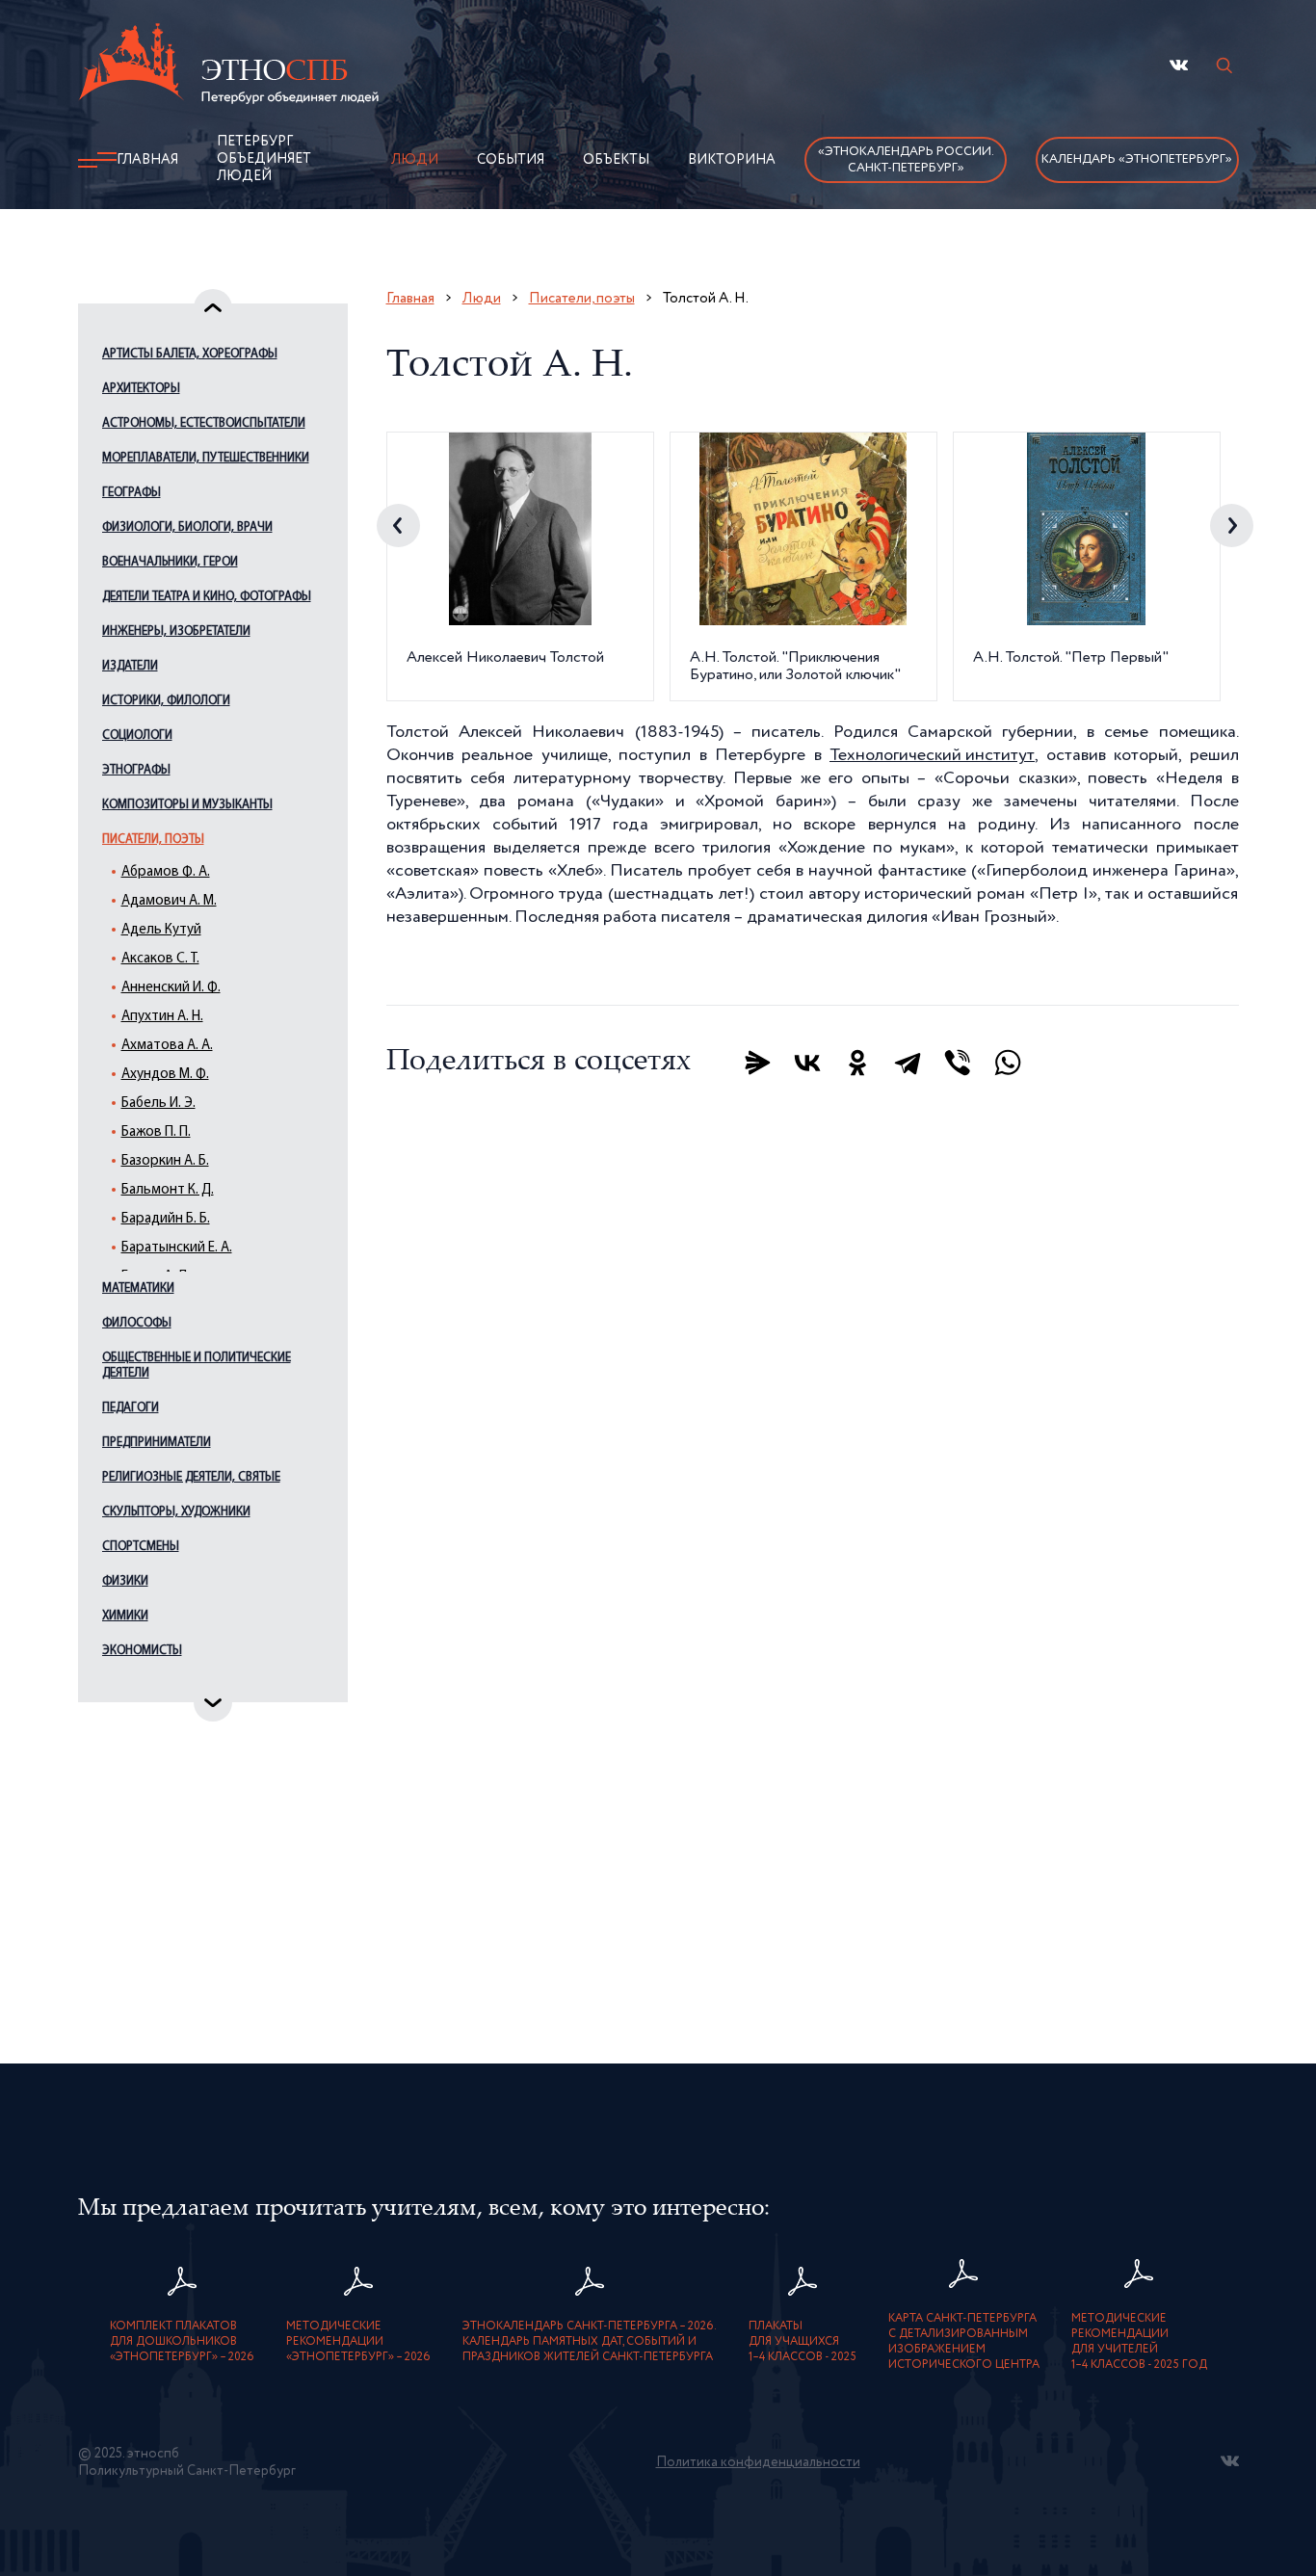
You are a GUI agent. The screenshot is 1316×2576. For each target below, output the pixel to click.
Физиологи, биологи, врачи (187, 527)
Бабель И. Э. (158, 1104)
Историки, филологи (166, 701)
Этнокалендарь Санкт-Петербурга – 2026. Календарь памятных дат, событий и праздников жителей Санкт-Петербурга (590, 2342)
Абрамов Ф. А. (166, 872)
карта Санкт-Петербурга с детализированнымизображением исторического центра (964, 2342)
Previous (398, 526)
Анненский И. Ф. (171, 988)
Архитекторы (141, 389)
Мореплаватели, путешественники (206, 458)
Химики (125, 1616)
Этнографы (136, 770)
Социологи (137, 736)
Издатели (130, 666)
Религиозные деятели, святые (191, 1477)
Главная (147, 160)
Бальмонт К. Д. (168, 1190)
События (511, 160)
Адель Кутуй (161, 930)
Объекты (616, 160)
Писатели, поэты (153, 840)
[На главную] (228, 66)
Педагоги (131, 1408)
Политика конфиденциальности (758, 2462)
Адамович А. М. (169, 901)
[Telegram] (908, 1063)
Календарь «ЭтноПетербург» (1137, 159)
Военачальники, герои (170, 562)
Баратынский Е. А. (177, 1248)
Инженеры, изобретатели (176, 631)
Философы (137, 1323)
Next (1232, 526)
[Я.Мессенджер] (757, 1063)
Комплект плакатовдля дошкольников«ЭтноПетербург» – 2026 (182, 2342)
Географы (132, 493)
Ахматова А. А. (167, 1046)
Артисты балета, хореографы (190, 354)
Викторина (732, 160)
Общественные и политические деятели (197, 1366)
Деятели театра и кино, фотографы (207, 597)
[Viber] (958, 1063)
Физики (125, 1581)
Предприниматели (157, 1443)
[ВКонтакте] (807, 1063)
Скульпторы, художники (176, 1512)
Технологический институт (932, 755)
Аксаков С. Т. (160, 959)
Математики (138, 1288)
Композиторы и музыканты (187, 805)
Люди (415, 160)
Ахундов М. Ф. (165, 1075)
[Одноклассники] (857, 1063)
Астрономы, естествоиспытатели (204, 423)
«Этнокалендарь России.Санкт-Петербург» (906, 160)
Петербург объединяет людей (264, 159)
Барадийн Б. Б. (166, 1219)
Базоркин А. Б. (165, 1161)
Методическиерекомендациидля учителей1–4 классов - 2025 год (1139, 2342)
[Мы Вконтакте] (1179, 65)
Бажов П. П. (156, 1132)
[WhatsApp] (1008, 1063)
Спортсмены (141, 1547)
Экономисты (142, 1651)
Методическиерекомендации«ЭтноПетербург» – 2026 (358, 2342)
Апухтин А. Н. (162, 1017)
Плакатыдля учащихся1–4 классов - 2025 (803, 2342)
